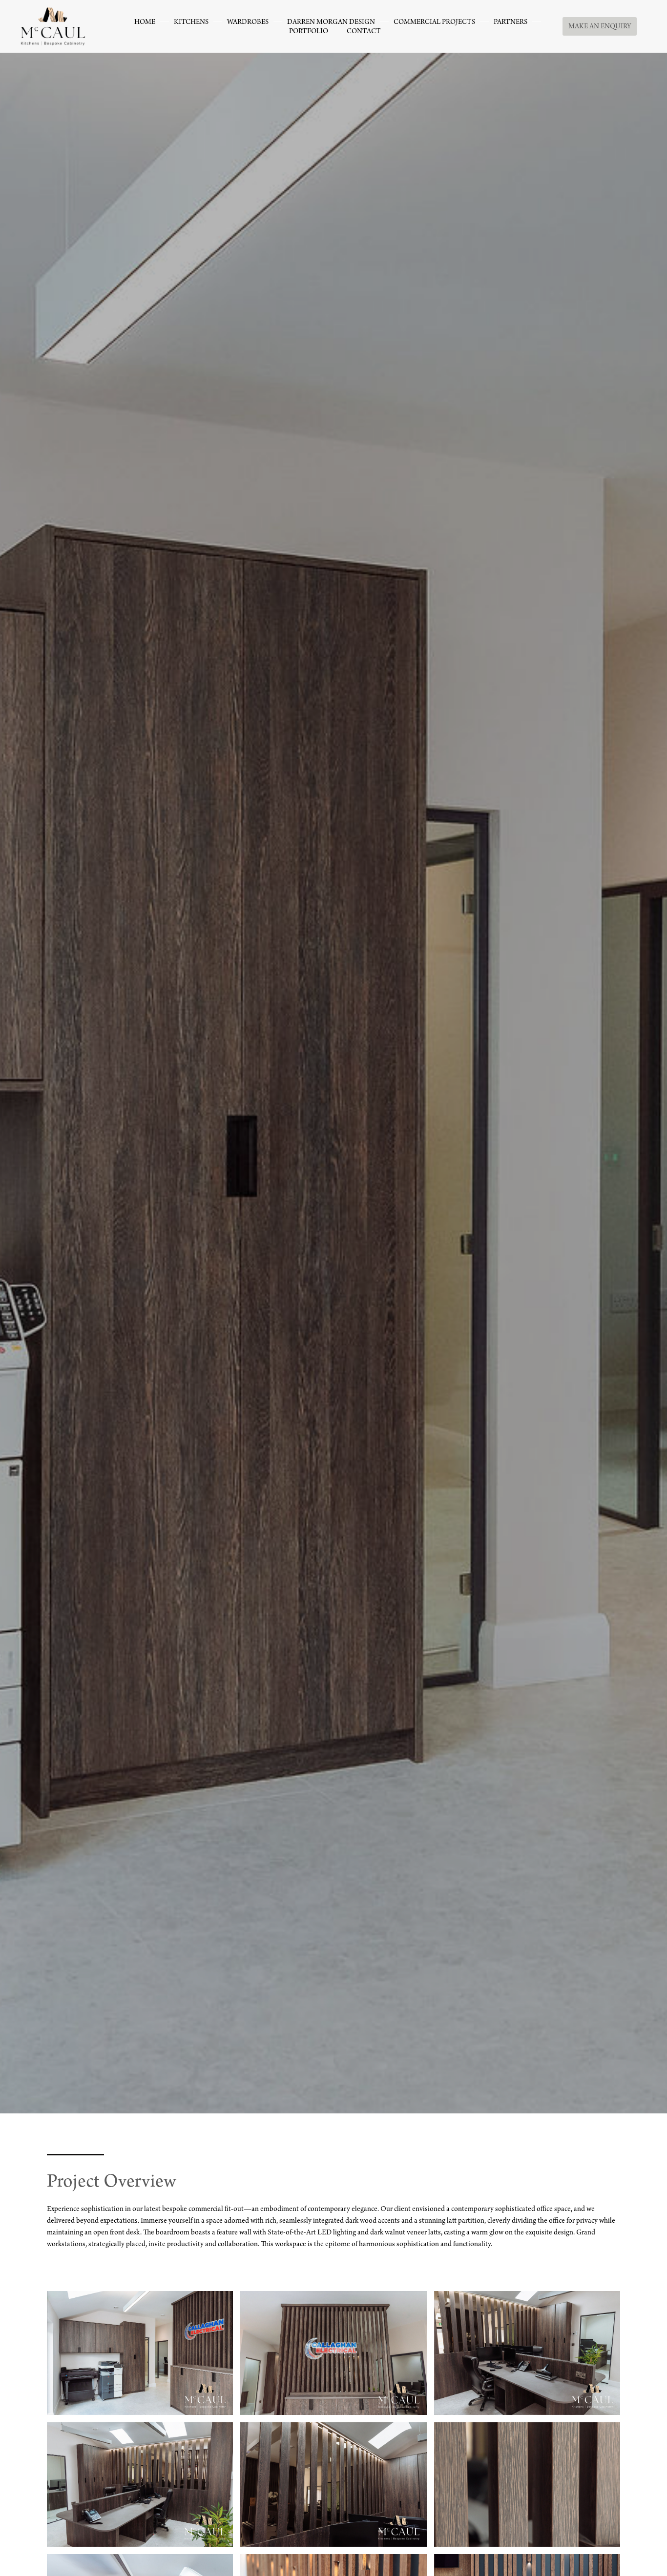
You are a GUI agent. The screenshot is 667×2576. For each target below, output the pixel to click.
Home (145, 23)
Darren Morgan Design (331, 23)
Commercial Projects (434, 23)
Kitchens (191, 23)
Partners (511, 23)
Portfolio (309, 32)
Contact (364, 32)
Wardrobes (248, 23)
